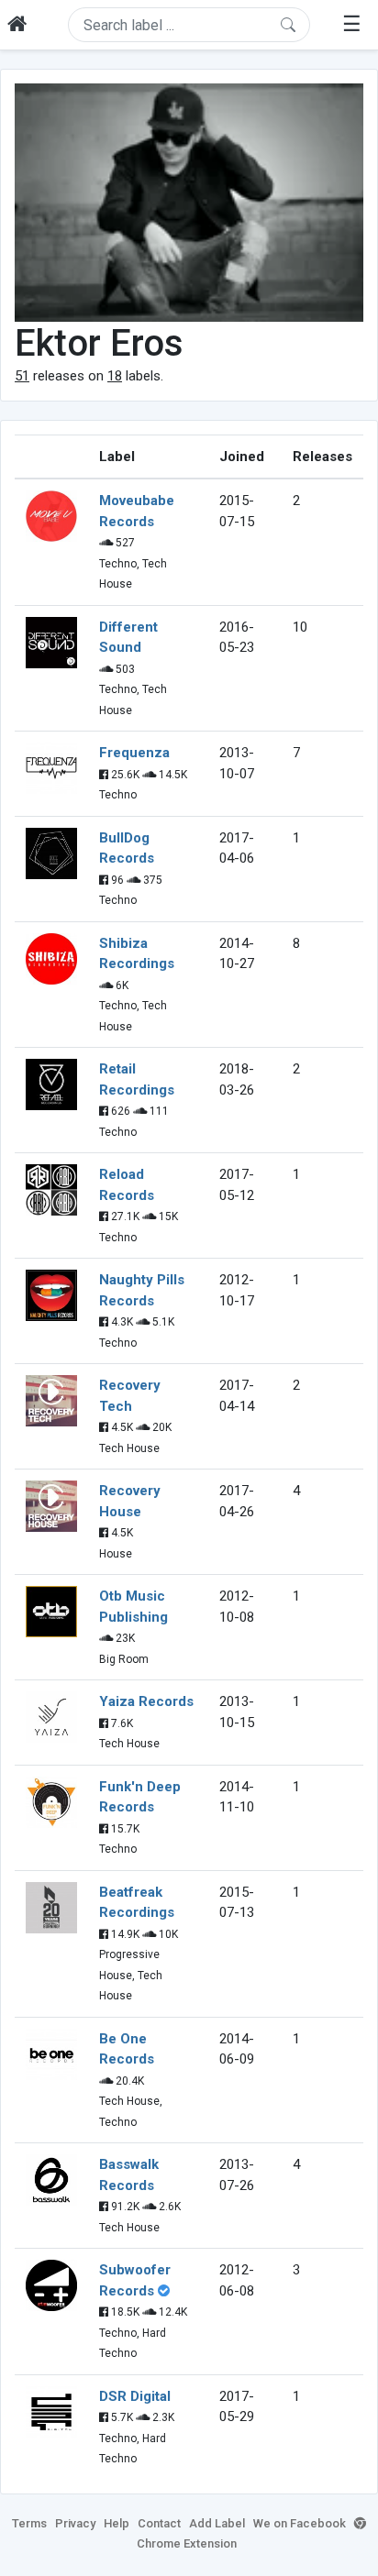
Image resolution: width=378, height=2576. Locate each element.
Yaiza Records (146, 1701)
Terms (29, 2523)
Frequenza (134, 753)
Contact (159, 2523)
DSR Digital (135, 2396)
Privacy (75, 2523)
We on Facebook (300, 2523)
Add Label (217, 2523)
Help (117, 2523)
